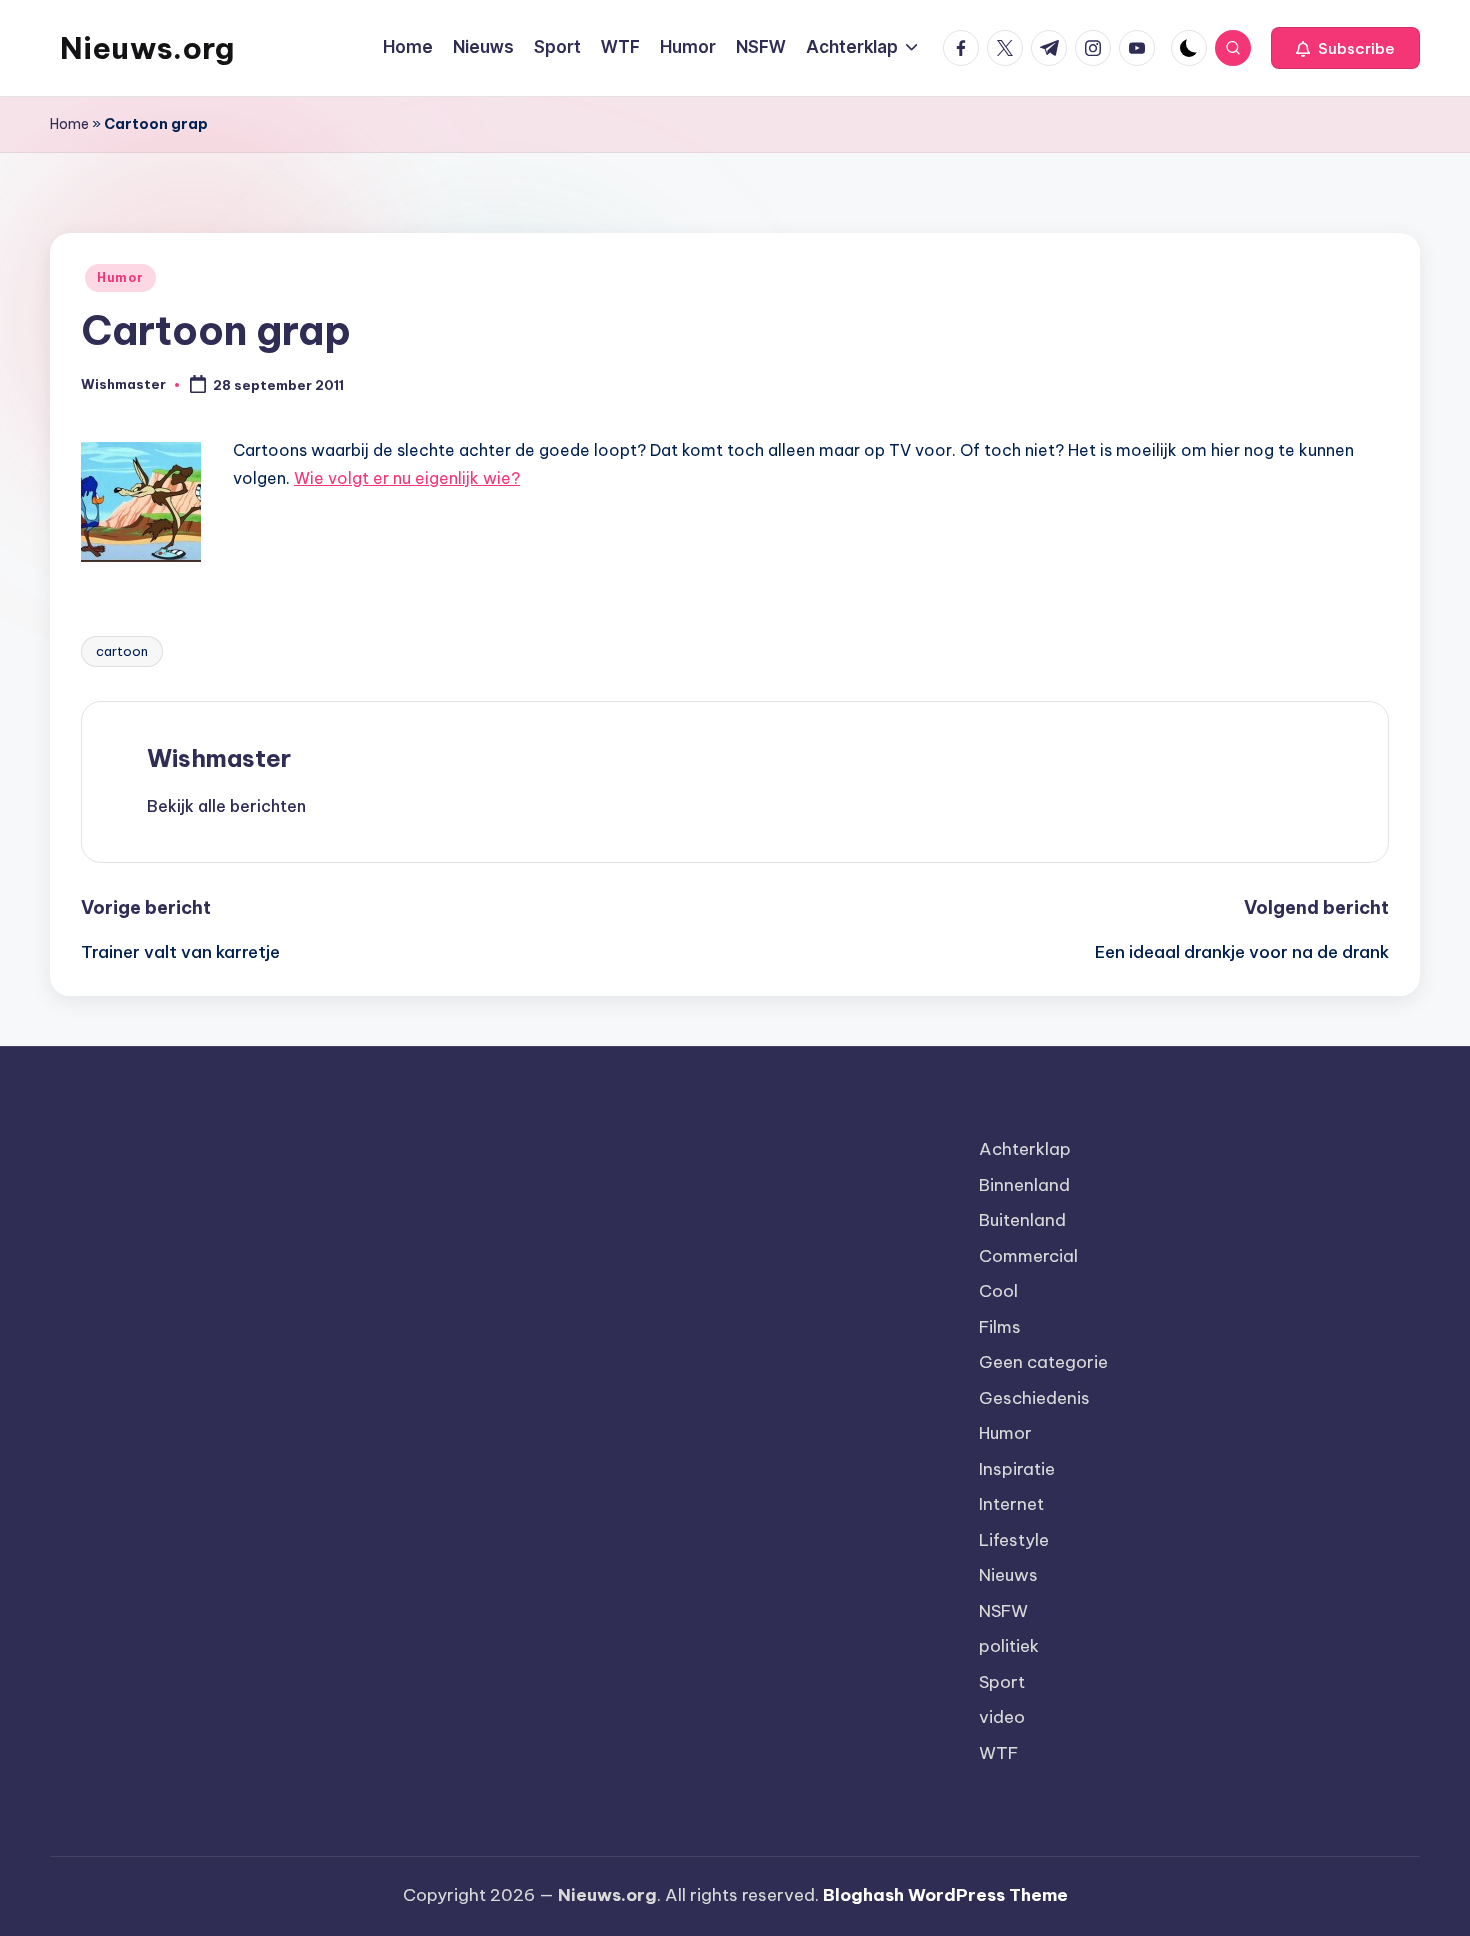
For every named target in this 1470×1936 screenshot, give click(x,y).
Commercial (1028, 1256)
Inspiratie (1017, 1469)
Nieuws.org (147, 48)
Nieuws (1008, 1575)
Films (1000, 1327)
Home (69, 124)
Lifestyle (1014, 1540)
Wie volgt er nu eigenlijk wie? (407, 478)
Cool (998, 1291)
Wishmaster (219, 758)
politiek (1009, 1646)
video (1002, 1717)
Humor (120, 277)
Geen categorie (1043, 1362)
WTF (998, 1753)
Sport (1002, 1682)
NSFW (1003, 1611)
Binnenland (1024, 1185)
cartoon (122, 651)
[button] (1345, 48)
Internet (1011, 1504)
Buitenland (1022, 1220)
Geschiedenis (1034, 1398)
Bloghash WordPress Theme (945, 1895)
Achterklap (1025, 1149)
